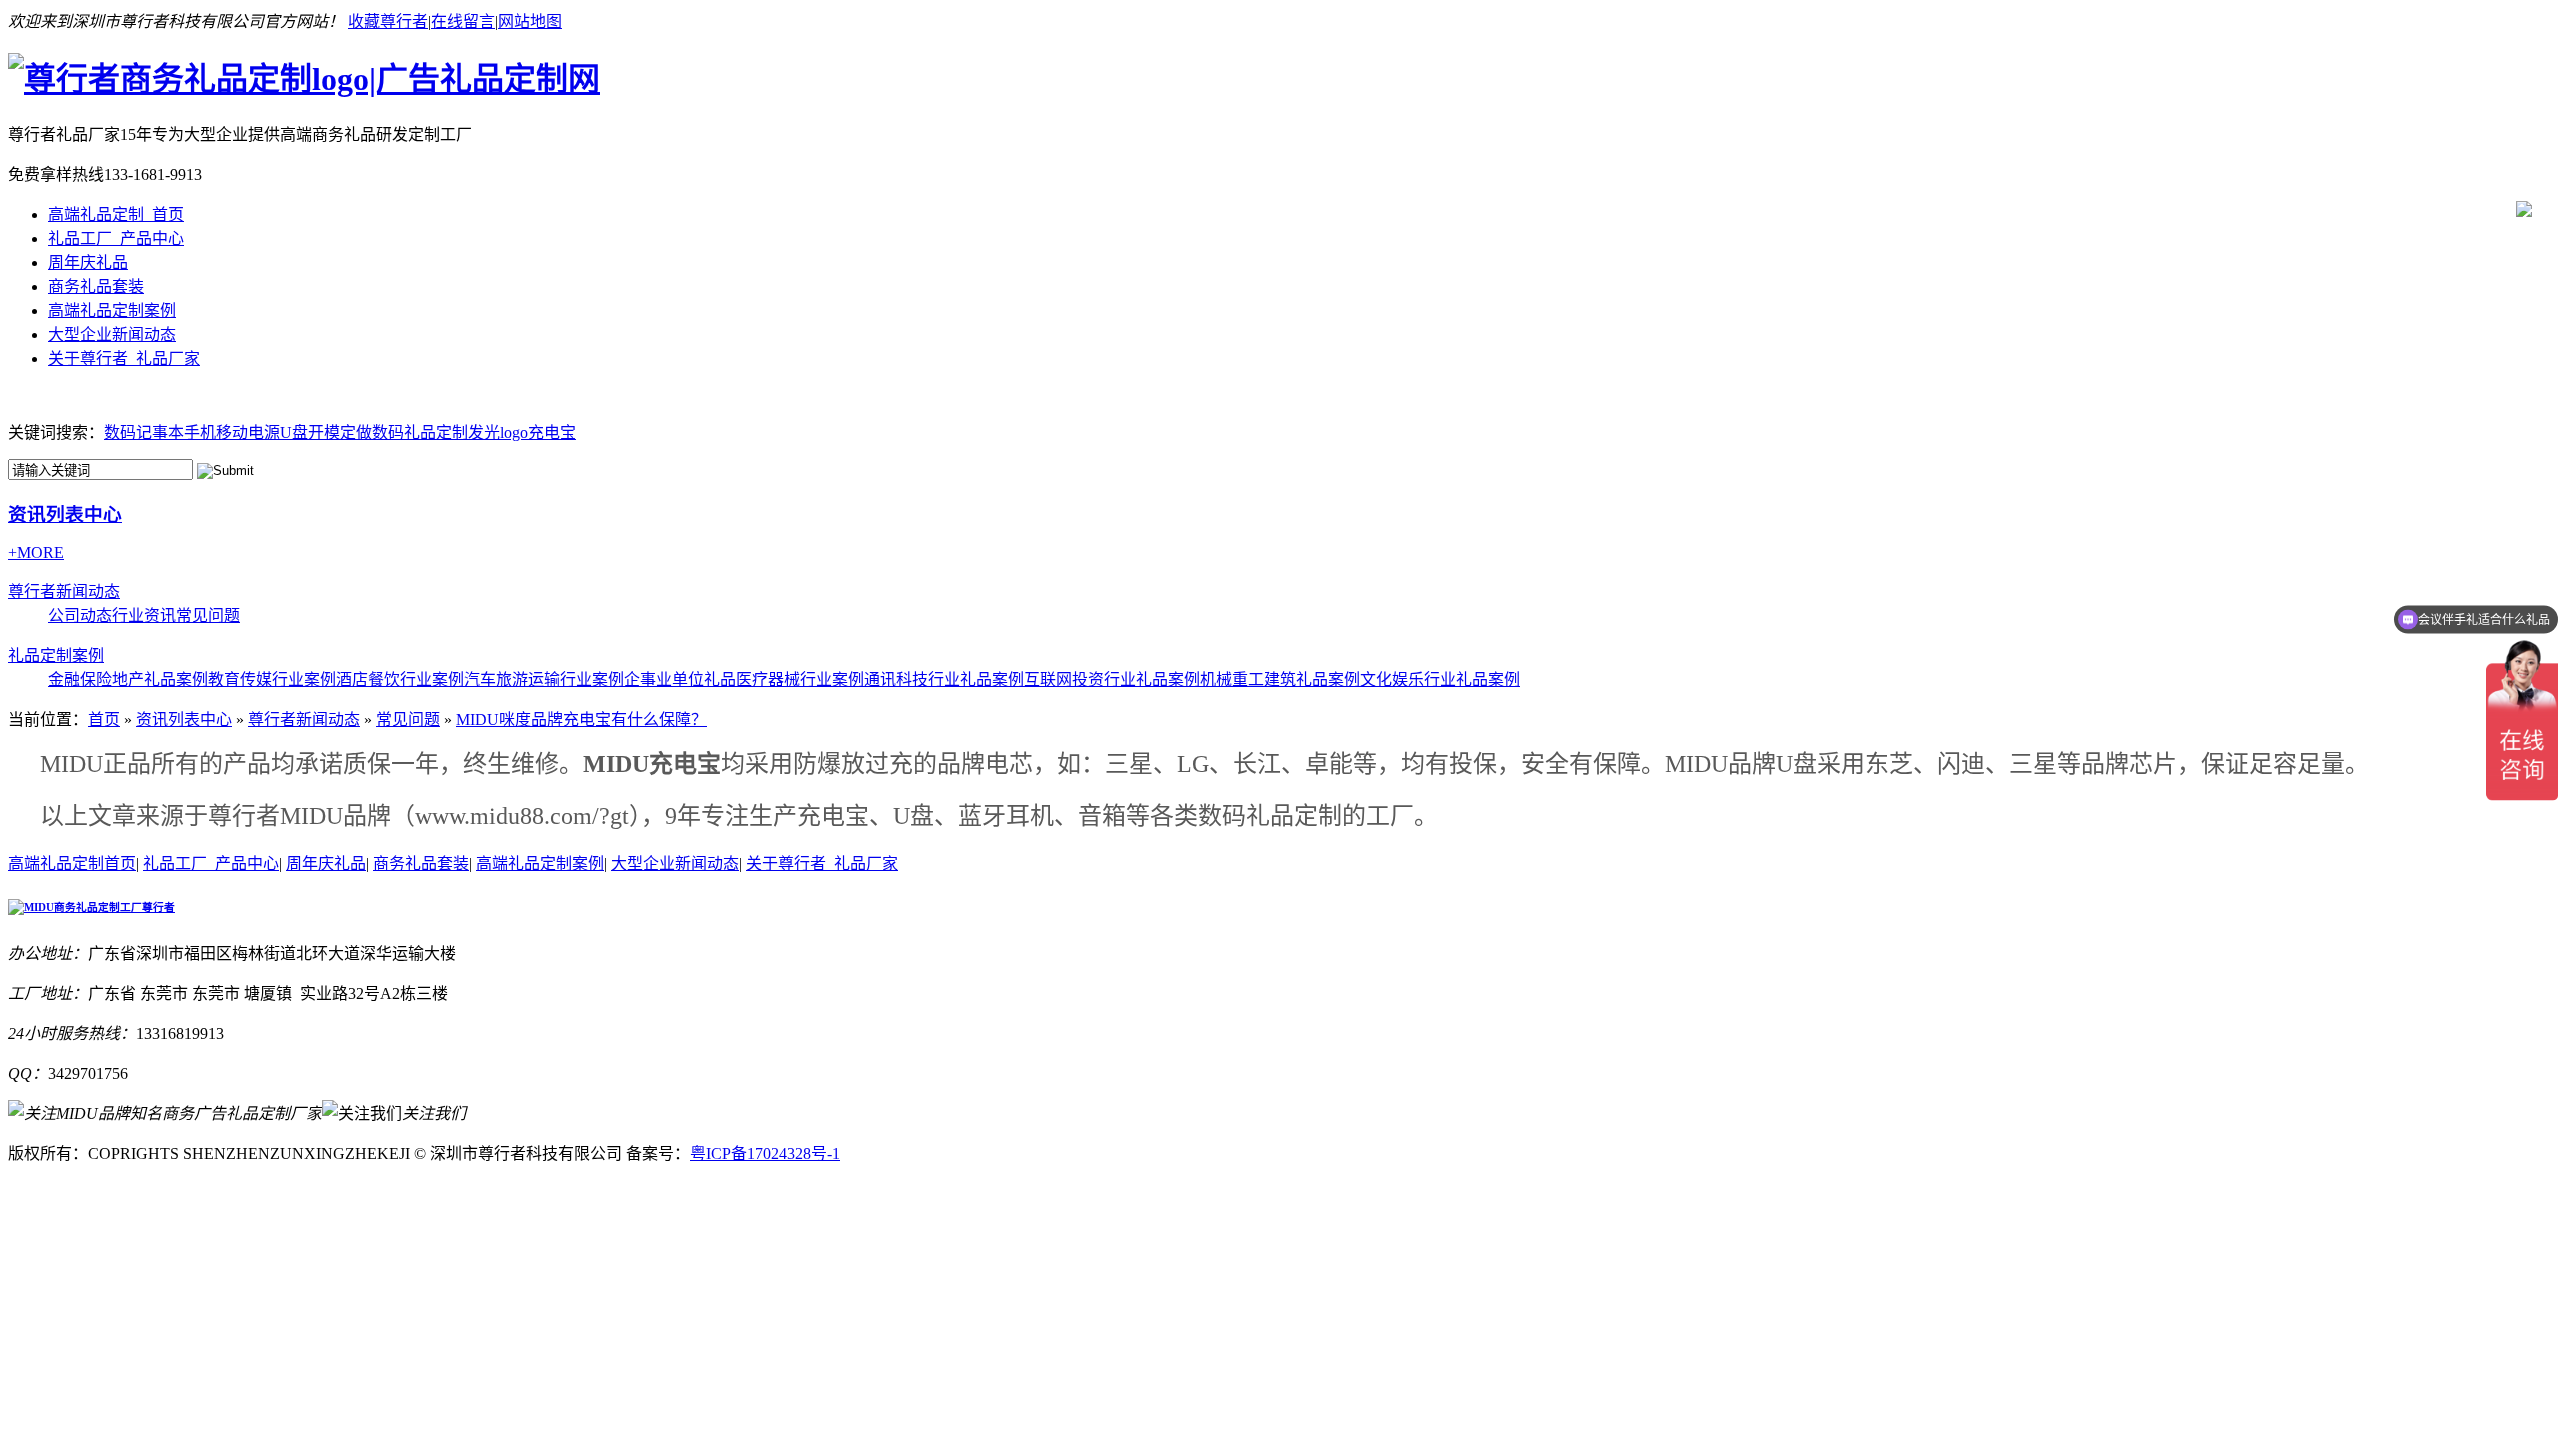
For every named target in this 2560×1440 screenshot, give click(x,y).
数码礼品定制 (420, 432)
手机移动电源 (232, 432)
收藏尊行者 (388, 21)
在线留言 (463, 21)
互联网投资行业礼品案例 (1112, 679)
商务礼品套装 (96, 286)
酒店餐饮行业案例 (400, 679)
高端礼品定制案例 (112, 310)
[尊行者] (304, 79)
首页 (104, 719)
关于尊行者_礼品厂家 (124, 358)
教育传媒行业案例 (272, 679)
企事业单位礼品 (680, 679)
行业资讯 (144, 615)
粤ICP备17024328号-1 (765, 1153)
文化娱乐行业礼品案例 (1440, 679)
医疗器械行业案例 (800, 679)
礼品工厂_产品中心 (116, 238)
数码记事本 (144, 432)
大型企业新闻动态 (112, 334)
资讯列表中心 (65, 514)
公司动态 (80, 615)
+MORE (36, 552)
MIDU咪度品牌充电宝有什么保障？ (581, 719)
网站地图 (530, 21)
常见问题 (208, 615)
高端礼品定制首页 (72, 863)
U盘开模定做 (326, 432)
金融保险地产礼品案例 (128, 679)
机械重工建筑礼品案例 (1280, 679)
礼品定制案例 (56, 655)
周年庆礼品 (88, 262)
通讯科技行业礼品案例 (944, 679)
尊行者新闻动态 (64, 591)
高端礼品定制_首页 (116, 214)
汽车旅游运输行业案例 (544, 679)
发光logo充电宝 (522, 432)
